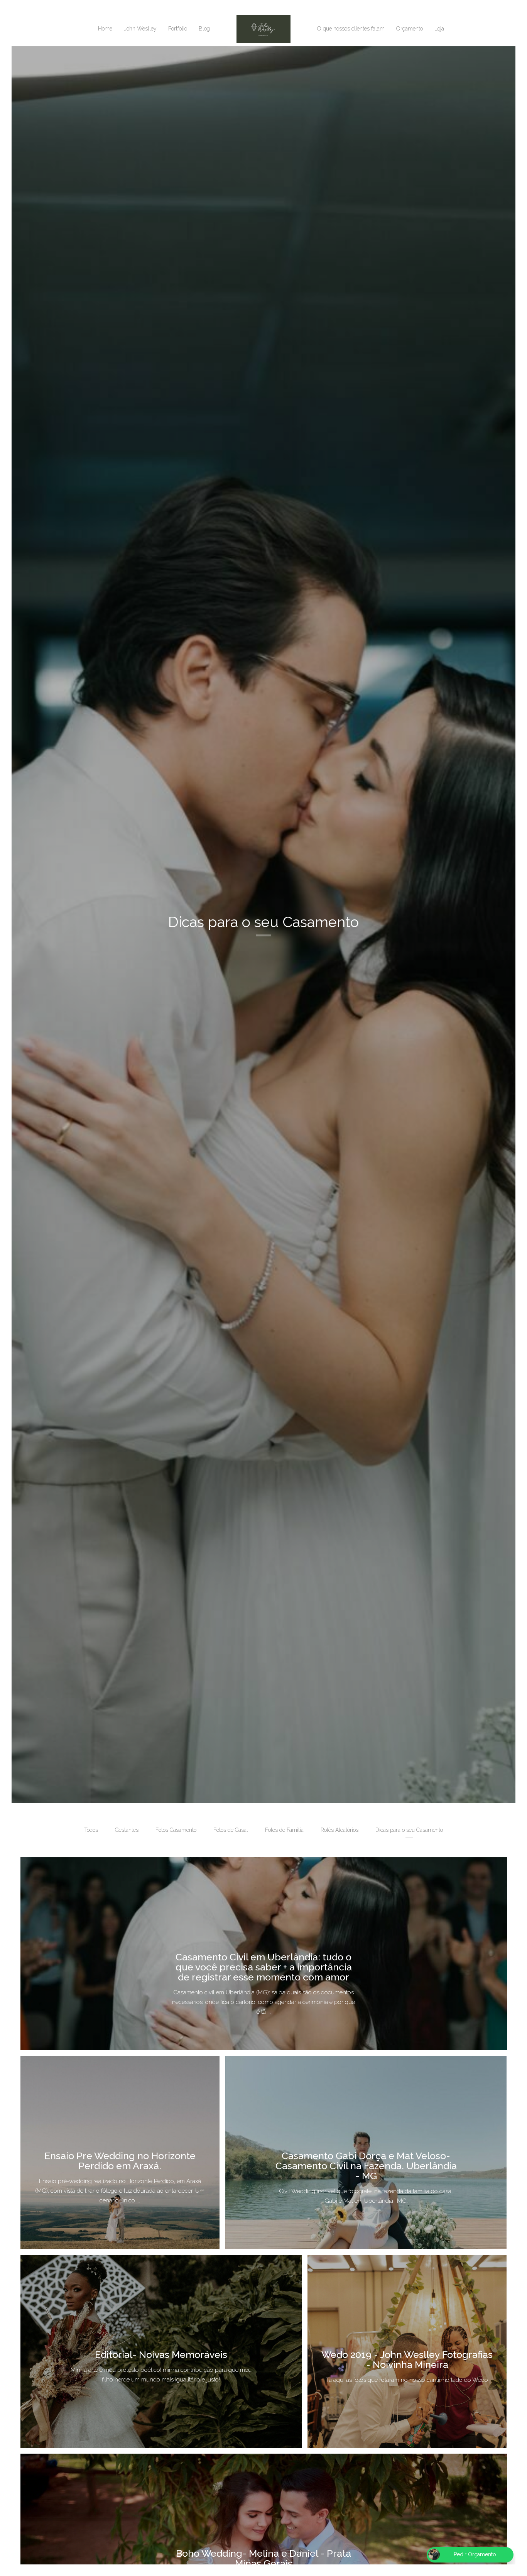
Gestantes (127, 1830)
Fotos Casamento (176, 1830)
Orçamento (410, 29)
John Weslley (140, 29)
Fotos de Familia (284, 1830)
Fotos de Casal (231, 1830)
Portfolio (178, 29)
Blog (204, 29)
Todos (91, 1830)
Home (105, 29)
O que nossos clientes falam (351, 29)
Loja (439, 29)
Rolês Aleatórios (340, 1830)
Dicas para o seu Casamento (409, 1830)
